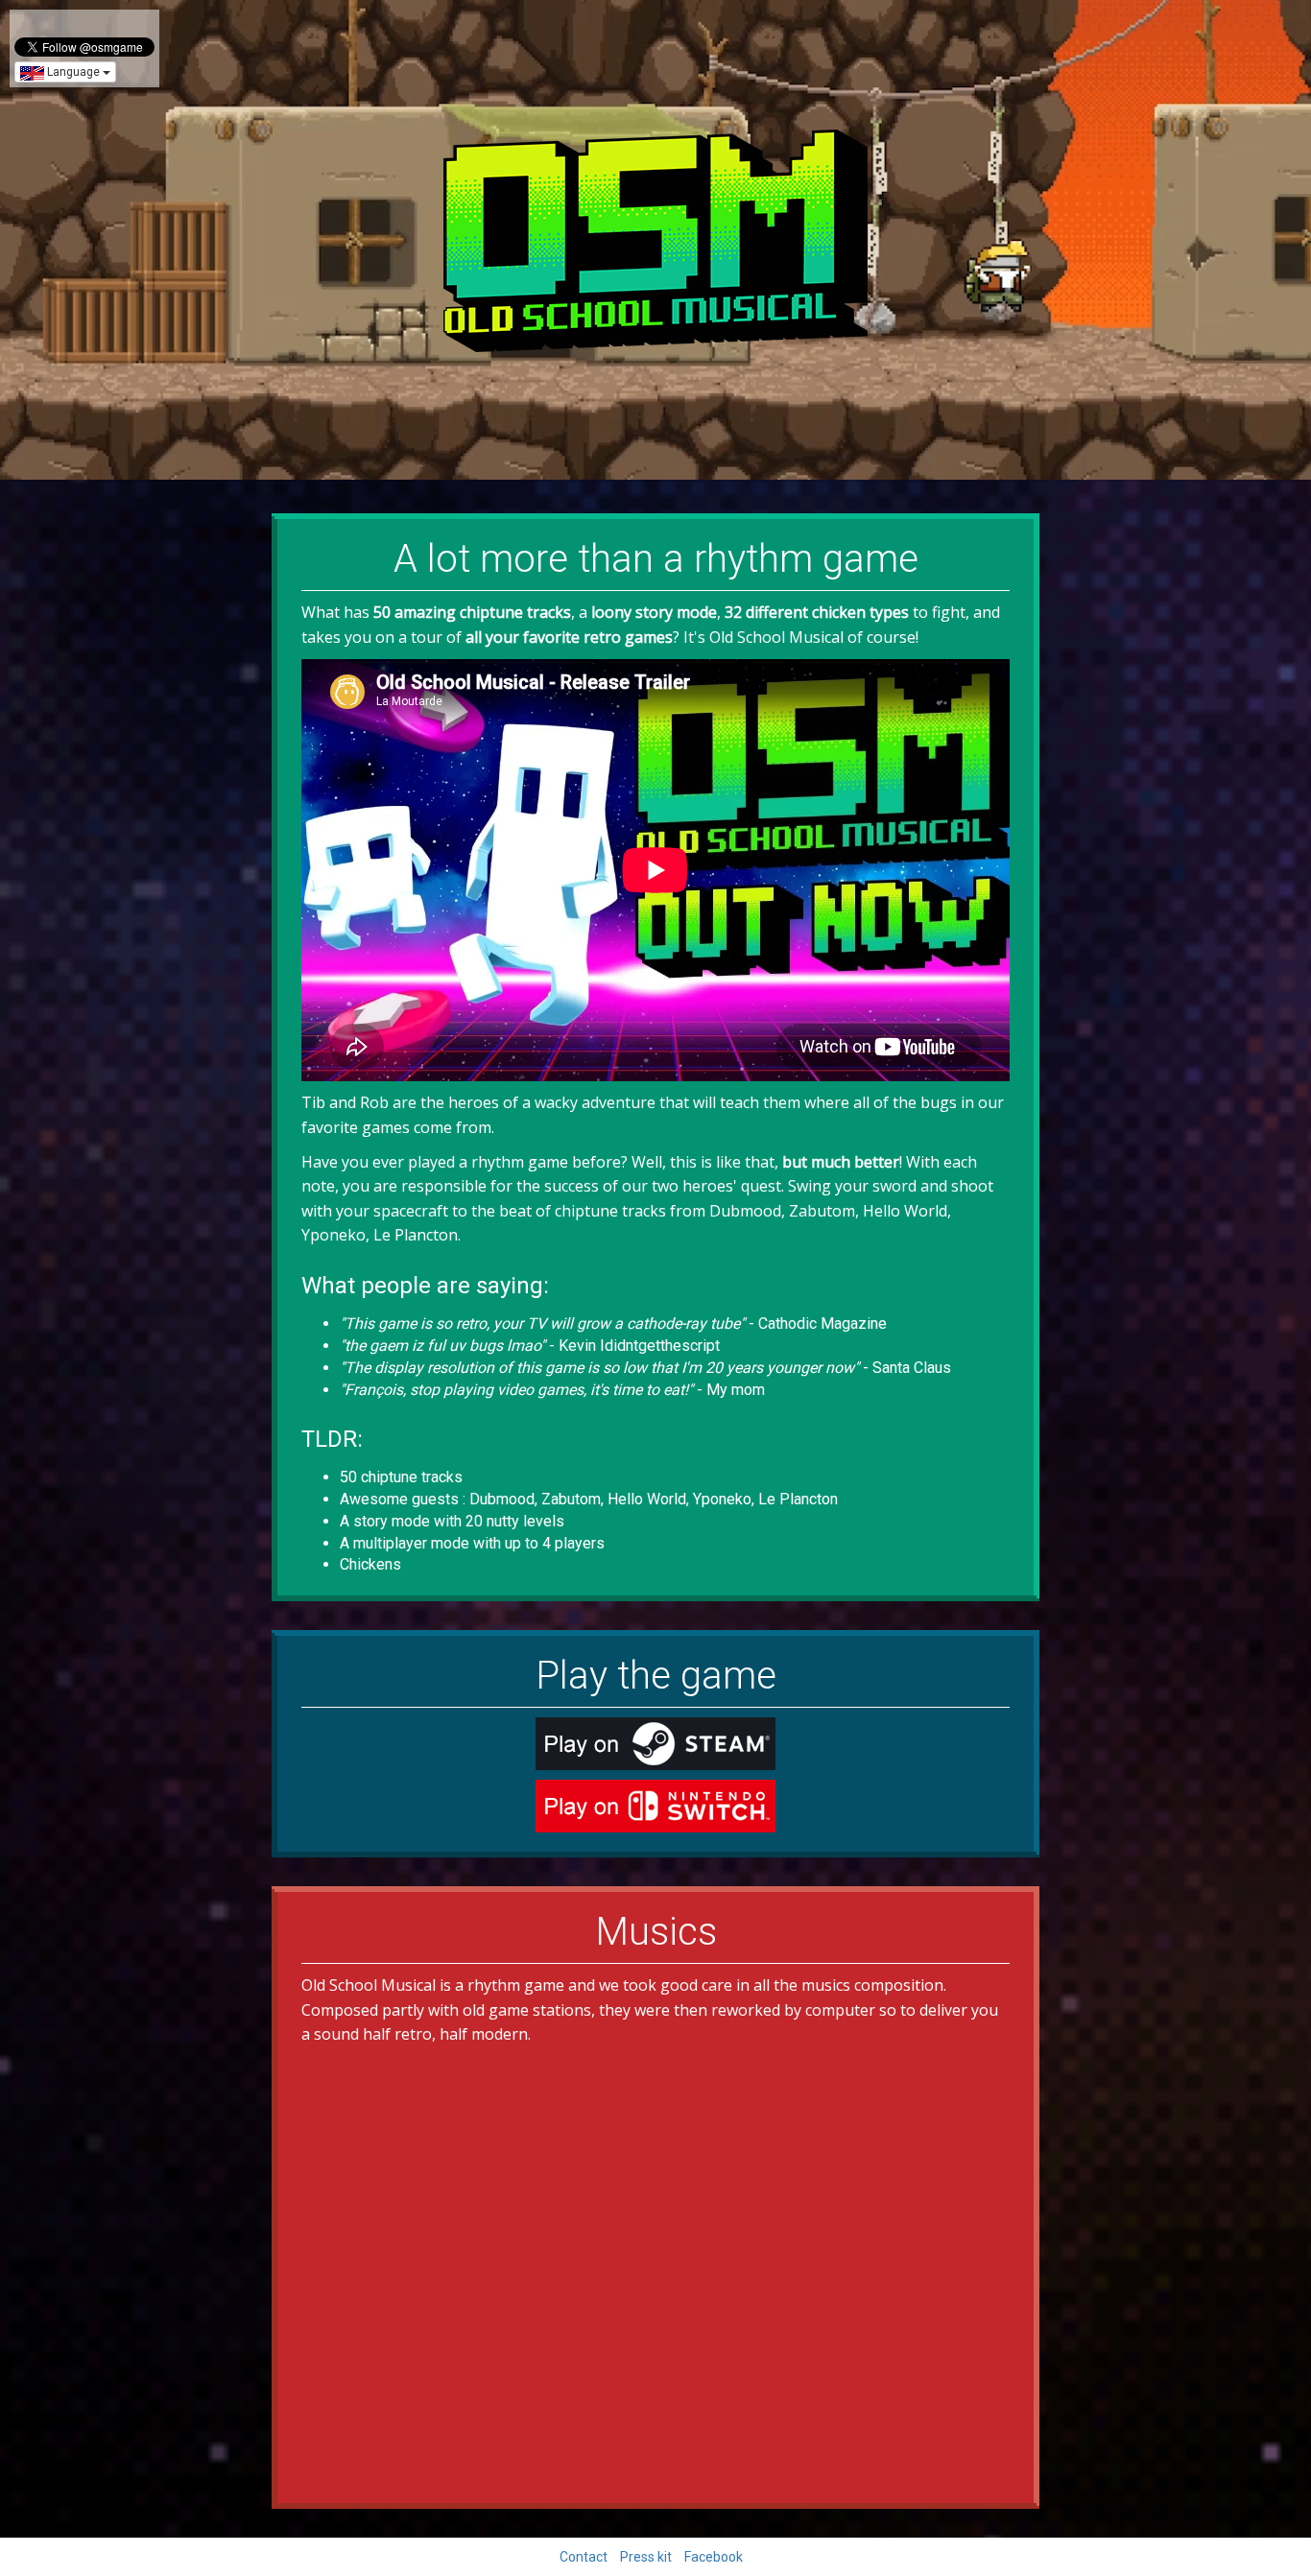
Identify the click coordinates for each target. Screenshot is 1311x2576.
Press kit (646, 2557)
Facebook (714, 2557)
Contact (584, 2557)
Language (73, 72)
